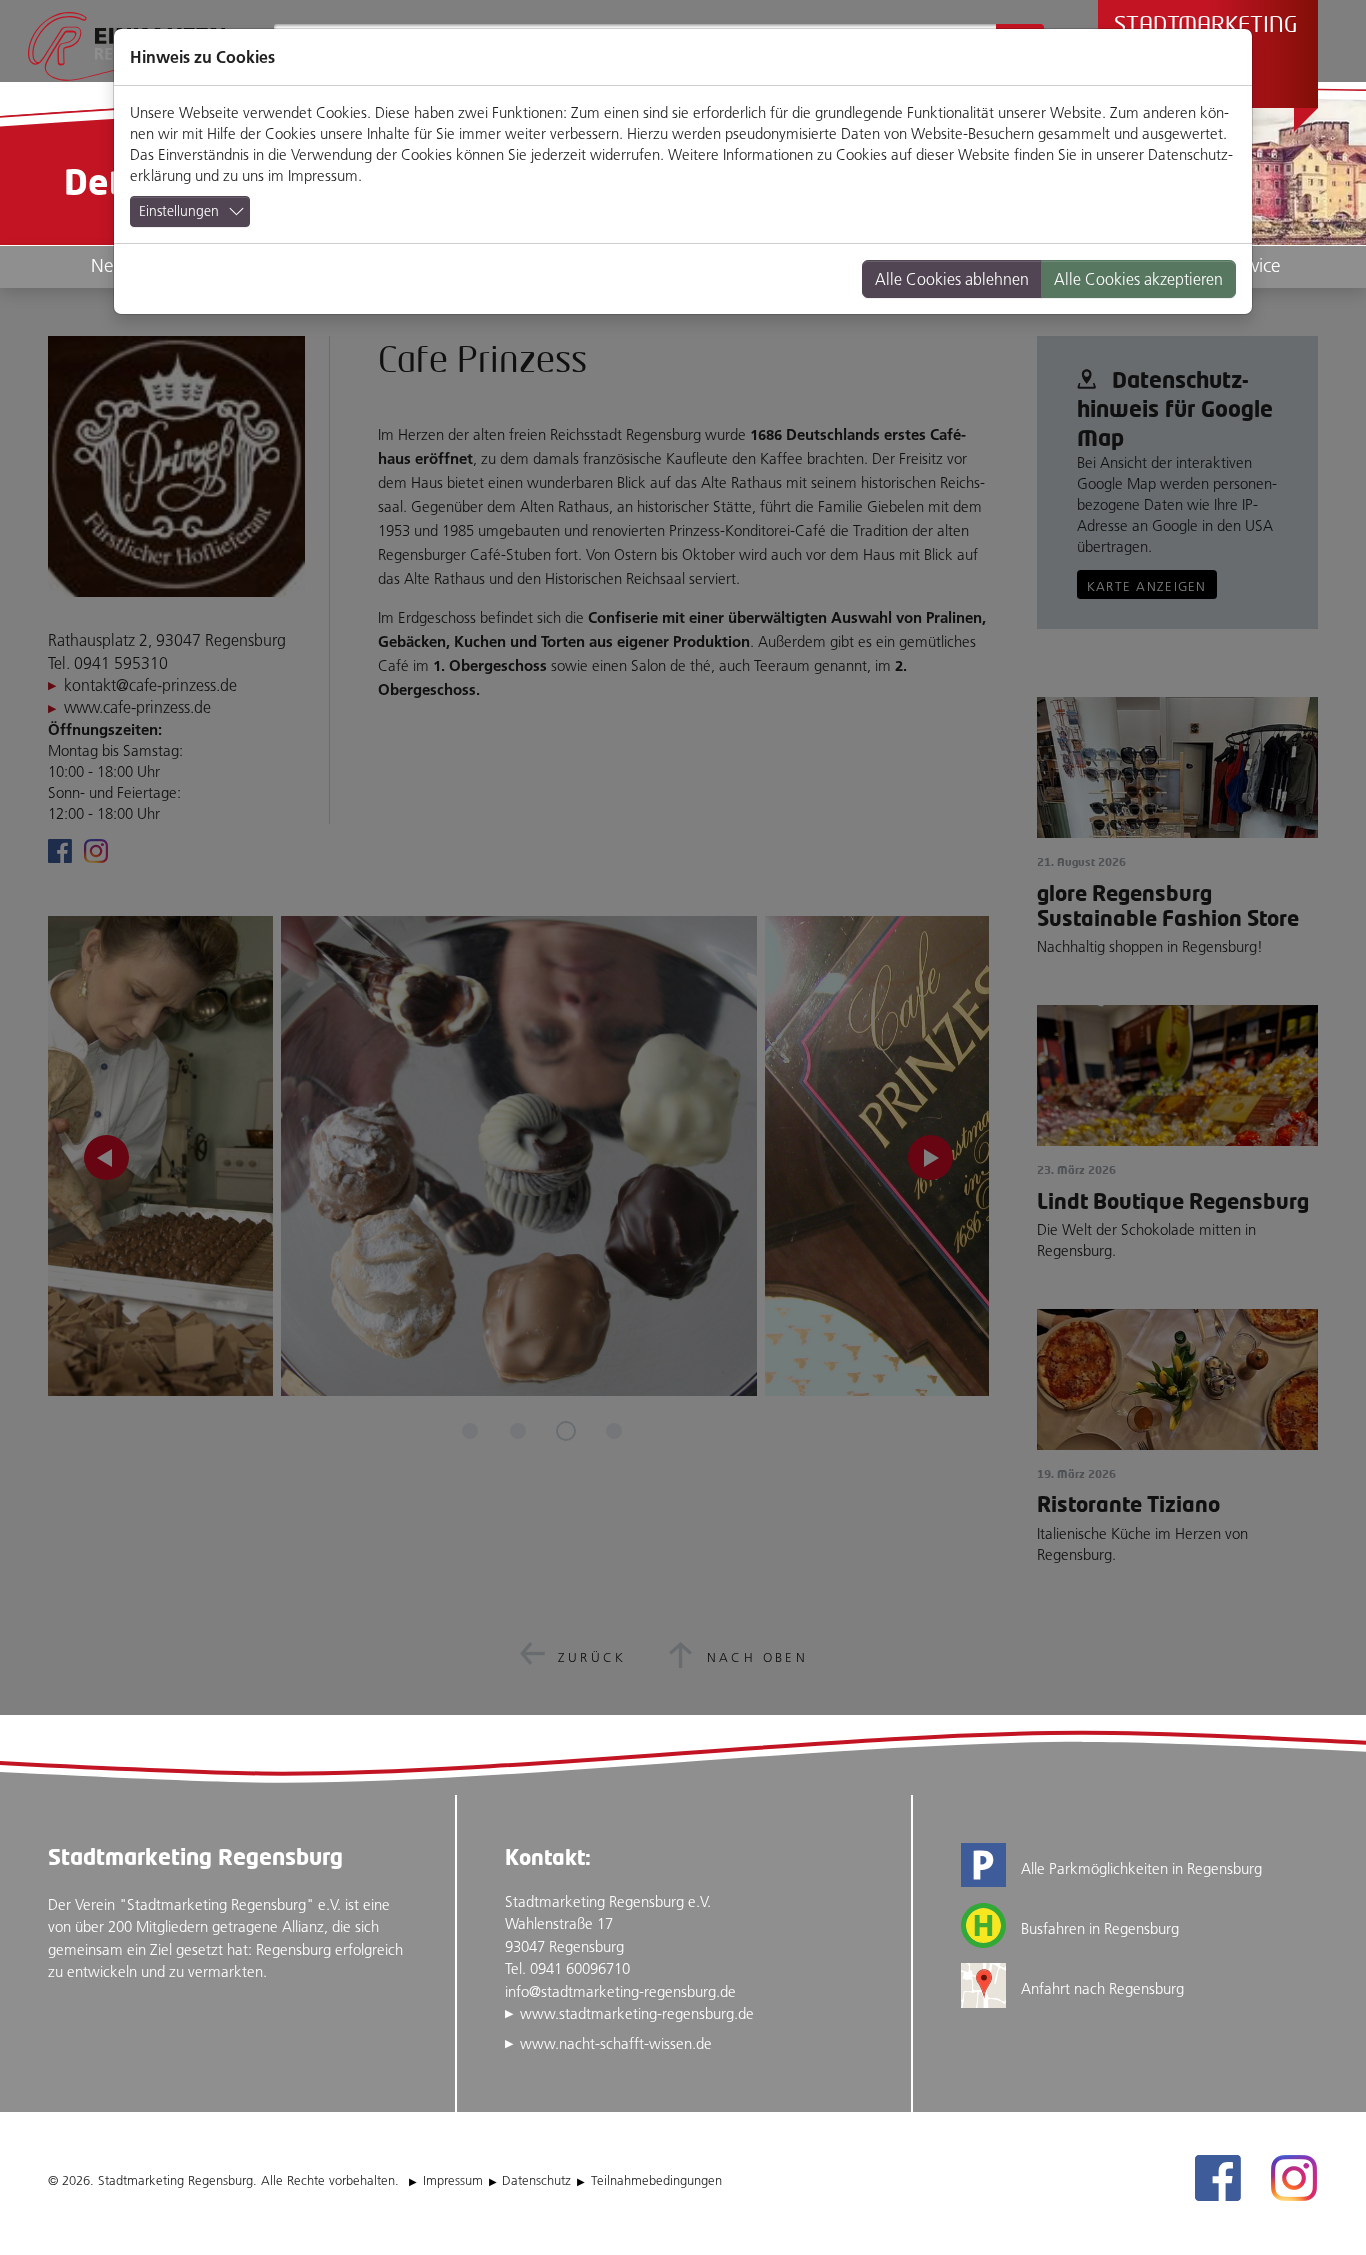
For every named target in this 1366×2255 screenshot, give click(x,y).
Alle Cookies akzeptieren (1138, 279)
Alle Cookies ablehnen (952, 279)
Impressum (323, 175)
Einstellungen (179, 211)
